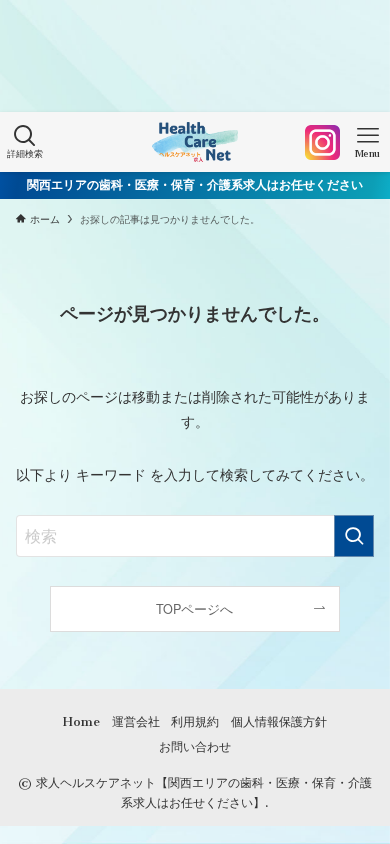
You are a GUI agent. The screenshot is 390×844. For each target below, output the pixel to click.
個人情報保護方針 (279, 721)
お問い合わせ (195, 746)
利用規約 (195, 721)
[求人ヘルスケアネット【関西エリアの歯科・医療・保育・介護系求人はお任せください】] (195, 142)
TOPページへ (194, 609)
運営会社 (136, 721)
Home (81, 721)
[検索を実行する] (354, 536)
